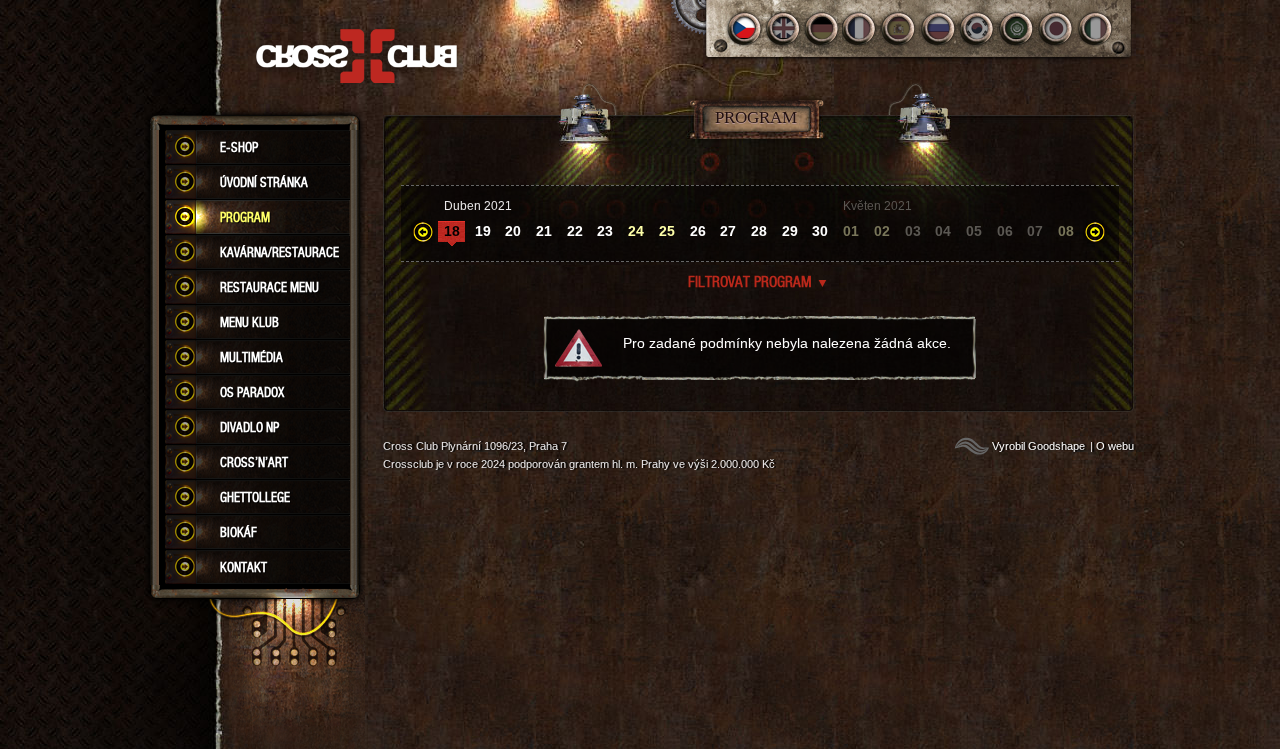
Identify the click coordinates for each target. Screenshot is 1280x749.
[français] (861, 28)
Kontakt (243, 567)
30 (820, 231)
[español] (900, 28)
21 (544, 231)
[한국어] (978, 28)
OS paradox (252, 392)
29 (790, 231)
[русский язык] (939, 28)
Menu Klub (249, 322)
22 (575, 231)
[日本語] (1056, 28)
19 (483, 231)
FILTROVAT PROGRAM (758, 281)
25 (667, 231)
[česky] (744, 28)
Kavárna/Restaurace (279, 252)
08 (1066, 231)
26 (698, 231)
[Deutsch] (822, 28)
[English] (783, 28)
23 (605, 231)
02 (882, 231)
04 (943, 231)
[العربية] (1017, 28)
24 (636, 231)
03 (913, 231)
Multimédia (251, 357)
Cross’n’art (254, 462)
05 (974, 231)
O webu (1115, 446)
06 (1005, 231)
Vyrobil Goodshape (1038, 446)
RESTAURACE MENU (269, 287)
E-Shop (239, 147)
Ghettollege (255, 497)
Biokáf (238, 532)
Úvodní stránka (264, 182)
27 (728, 231)
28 (759, 231)
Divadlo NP (249, 427)
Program (245, 217)
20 (513, 231)
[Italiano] (1095, 28)
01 (851, 231)
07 (1035, 231)
